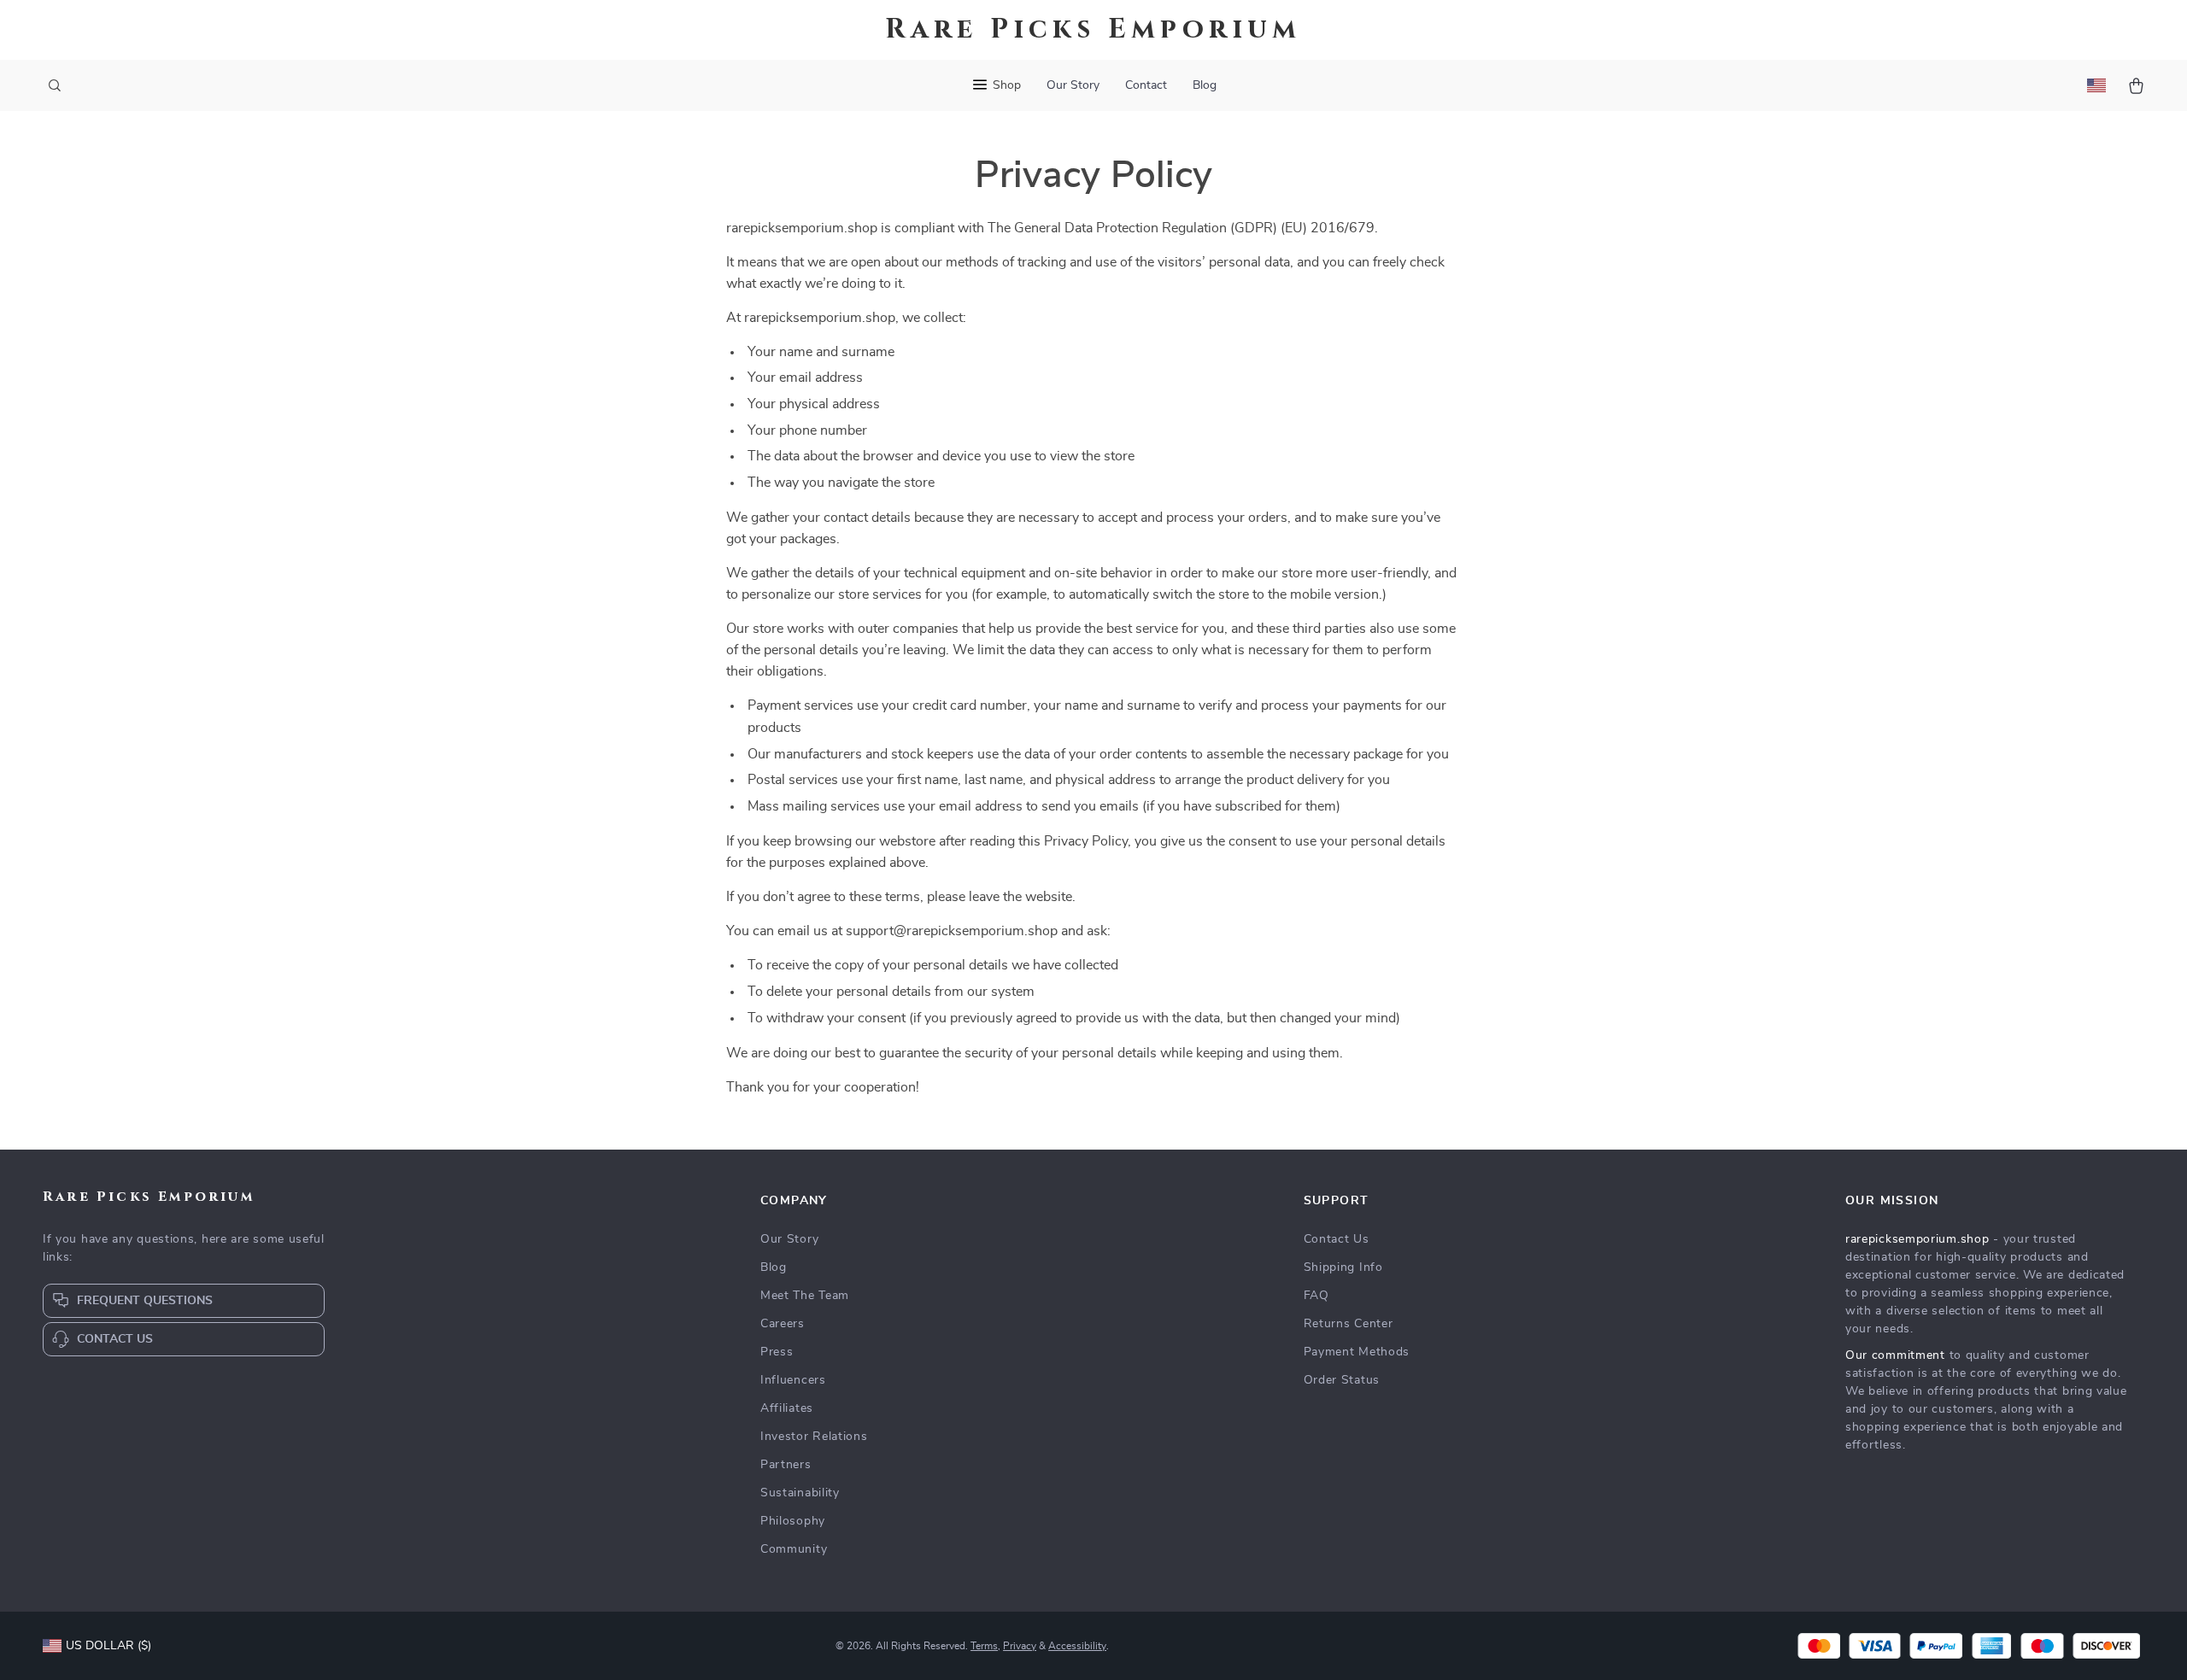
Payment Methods (1357, 1352)
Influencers (793, 1380)
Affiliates (787, 1408)
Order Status (1342, 1380)
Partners (786, 1465)
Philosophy (793, 1521)
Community (794, 1549)
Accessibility (1077, 1646)
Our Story (1073, 85)
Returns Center (1349, 1324)
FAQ (1316, 1296)
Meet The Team (805, 1296)
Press (777, 1352)
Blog (1205, 85)
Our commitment (1895, 1355)
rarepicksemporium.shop (1917, 1239)
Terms (984, 1646)
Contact (1146, 85)
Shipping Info (1343, 1267)
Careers (783, 1324)
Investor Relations (814, 1437)
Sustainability (800, 1493)
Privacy (1020, 1646)
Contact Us (1337, 1239)
